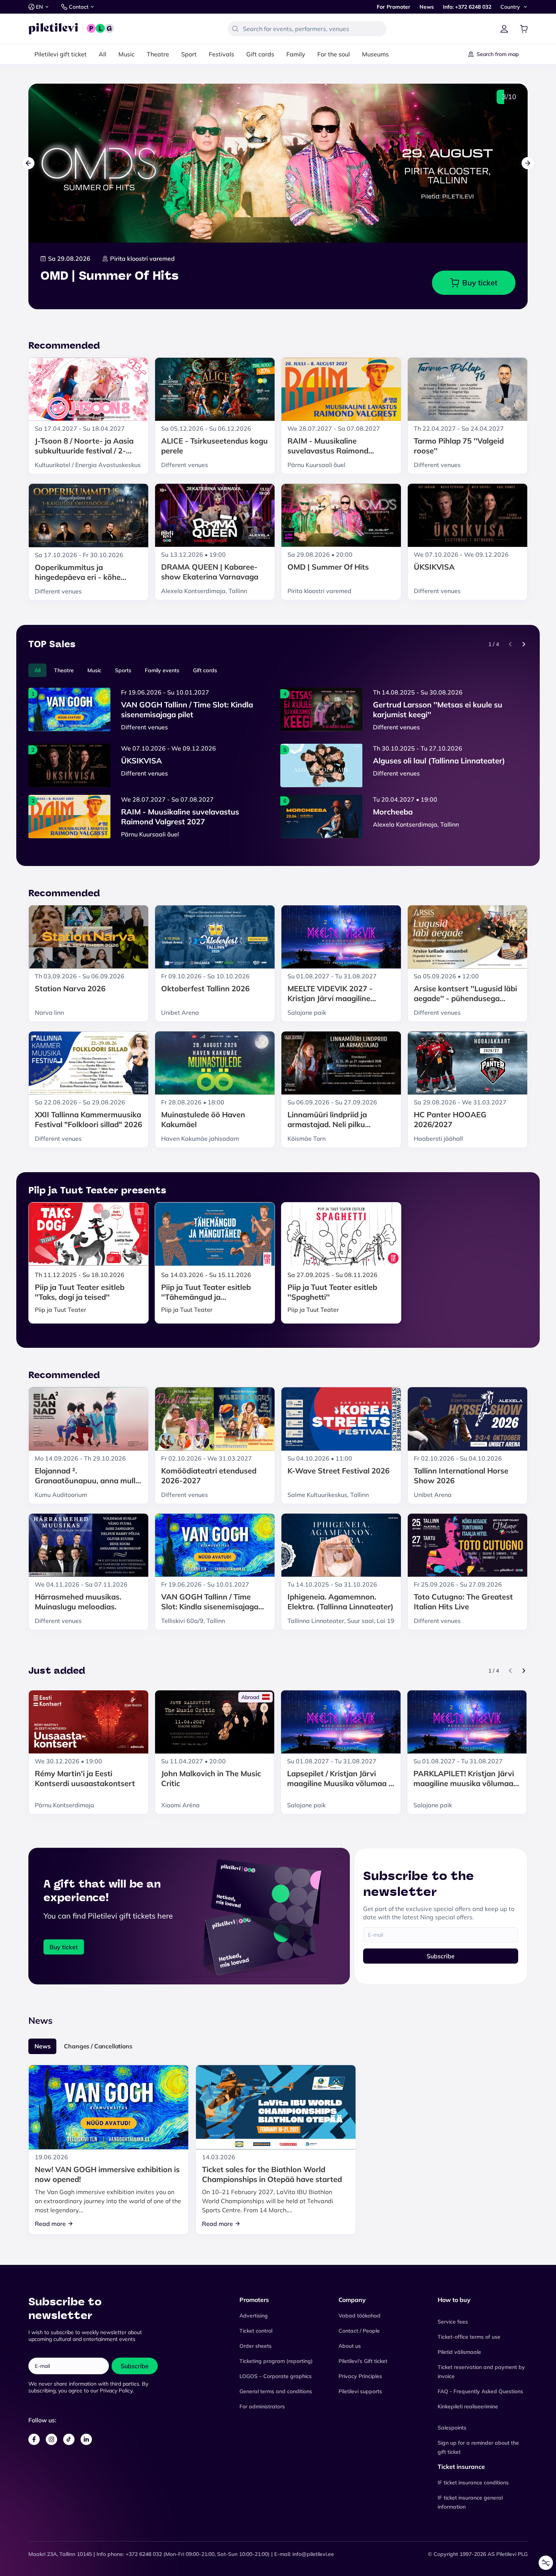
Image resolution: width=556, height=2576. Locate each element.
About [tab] (392, 1232)
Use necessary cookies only (278, 1337)
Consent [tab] (165, 1233)
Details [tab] (278, 1232)
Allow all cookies (278, 1300)
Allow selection (278, 1318)
